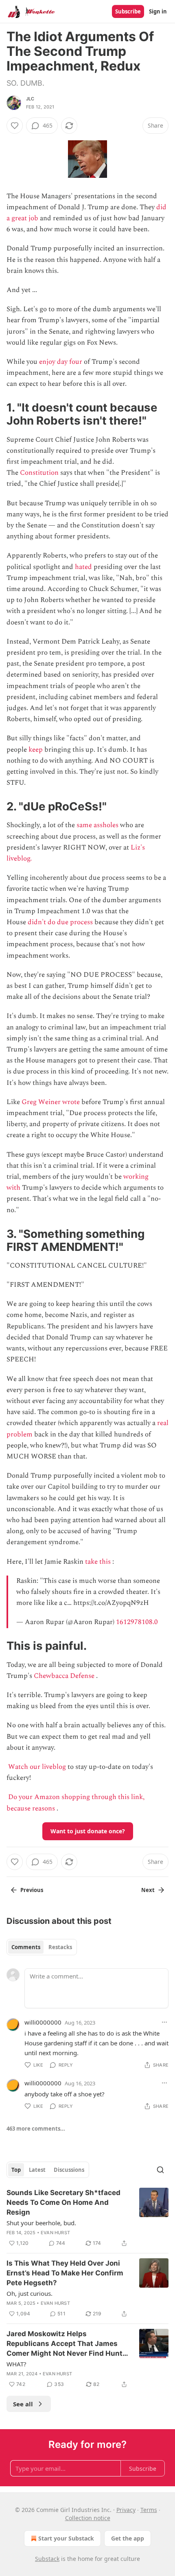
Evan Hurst (55, 2233)
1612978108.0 (137, 1622)
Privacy (126, 2510)
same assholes (97, 825)
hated (83, 567)
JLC (30, 99)
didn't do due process (60, 922)
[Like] (15, 126)
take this (98, 1562)
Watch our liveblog (37, 1767)
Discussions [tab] (69, 2170)
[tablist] (42, 1947)
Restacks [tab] (60, 1947)
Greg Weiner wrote (51, 1102)
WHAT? (16, 2364)
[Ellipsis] (164, 2022)
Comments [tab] (26, 1947)
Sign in (158, 11)
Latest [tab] (37, 2170)
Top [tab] (16, 2170)
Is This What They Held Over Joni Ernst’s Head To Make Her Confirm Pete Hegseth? (65, 2273)
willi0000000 (43, 2022)
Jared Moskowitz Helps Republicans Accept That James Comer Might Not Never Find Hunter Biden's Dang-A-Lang (68, 2344)
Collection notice (88, 2518)
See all (23, 2404)
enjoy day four (61, 362)
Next (148, 1890)
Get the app (128, 2538)
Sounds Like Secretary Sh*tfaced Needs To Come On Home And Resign (63, 2202)
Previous (32, 1890)
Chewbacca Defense (64, 1676)
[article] (87, 2218)
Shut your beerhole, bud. (41, 2223)
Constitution (39, 473)
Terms (149, 2510)
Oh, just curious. (30, 2293)
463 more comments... (36, 2129)
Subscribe (128, 11)
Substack (47, 2559)
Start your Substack (66, 2538)
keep (36, 750)
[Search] (160, 2170)
